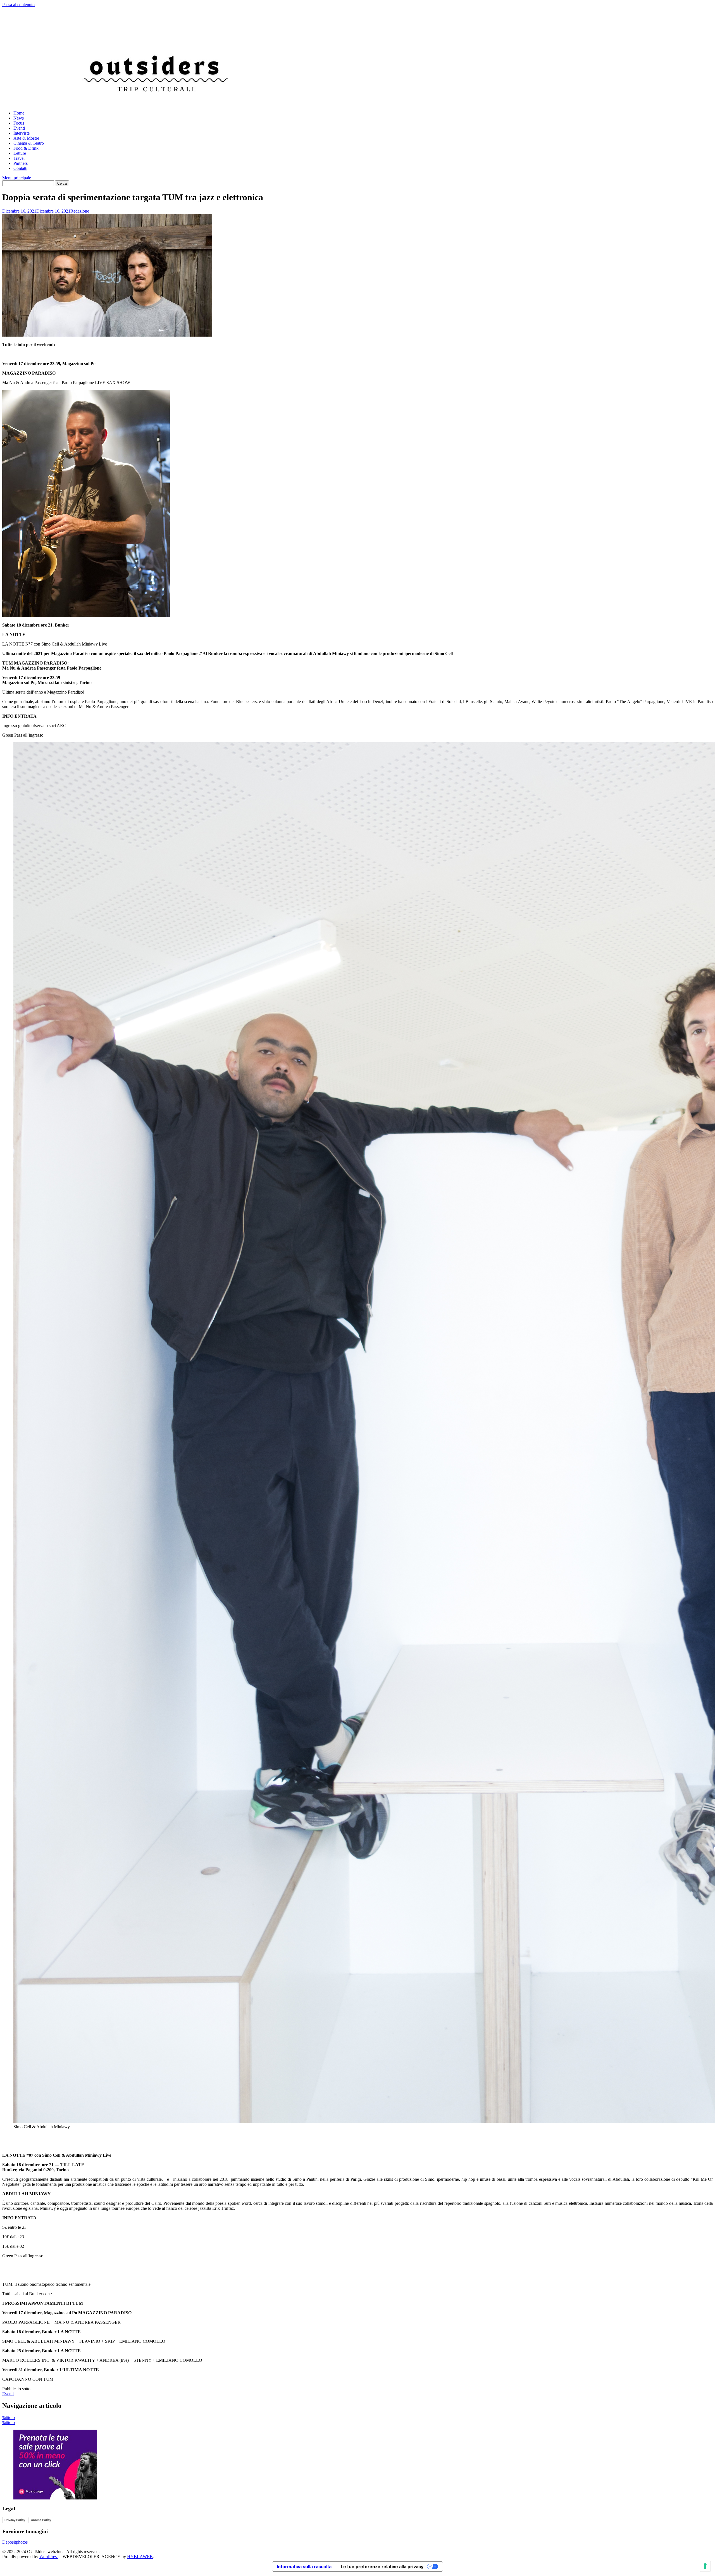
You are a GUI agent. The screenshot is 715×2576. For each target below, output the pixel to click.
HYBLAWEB (140, 2557)
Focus (19, 123)
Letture (20, 153)
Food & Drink (26, 148)
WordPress (49, 2557)
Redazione (80, 211)
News (19, 118)
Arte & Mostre (26, 138)
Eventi (19, 128)
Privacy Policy (15, 2520)
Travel (19, 158)
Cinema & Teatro (29, 143)
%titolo (9, 2417)
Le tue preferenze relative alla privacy (382, 2567)
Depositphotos (15, 2542)
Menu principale (17, 178)
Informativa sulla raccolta (304, 2567)
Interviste (22, 133)
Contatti (20, 168)
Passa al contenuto (18, 5)
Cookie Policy (41, 2520)
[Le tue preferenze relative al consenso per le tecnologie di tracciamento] (705, 2566)
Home (19, 113)
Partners (21, 163)
